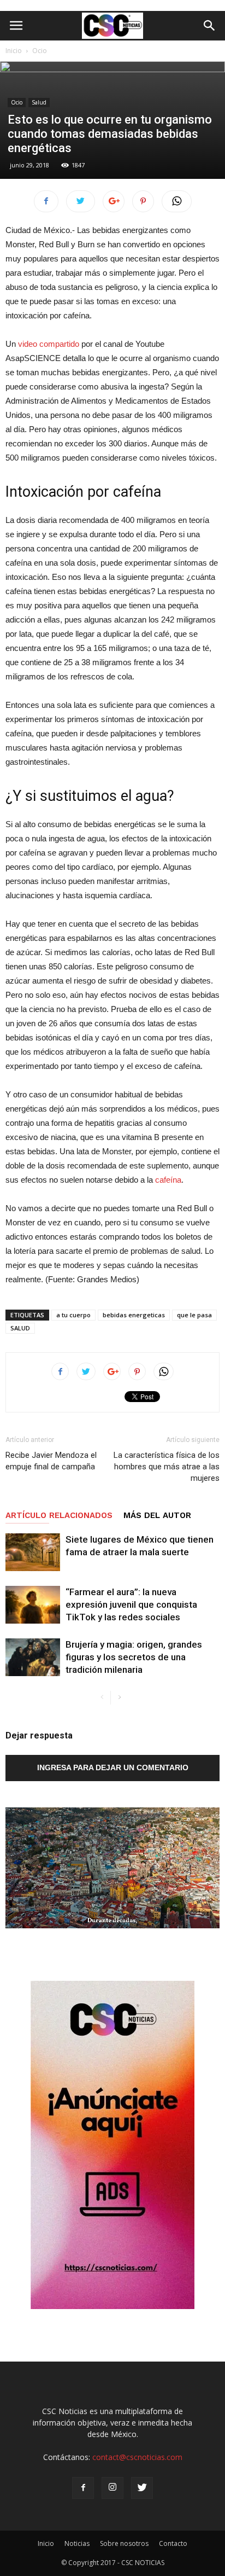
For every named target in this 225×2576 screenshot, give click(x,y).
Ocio (40, 51)
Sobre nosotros (124, 2543)
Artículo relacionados (59, 1515)
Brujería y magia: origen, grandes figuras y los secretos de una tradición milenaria (134, 1657)
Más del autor (157, 1515)
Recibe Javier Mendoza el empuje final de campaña (51, 1461)
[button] (210, 26)
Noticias (77, 2543)
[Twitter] (142, 2488)
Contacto (173, 2543)
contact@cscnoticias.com (137, 2457)
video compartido (49, 344)
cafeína (168, 1180)
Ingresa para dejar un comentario (113, 1767)
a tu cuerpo (73, 1315)
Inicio (14, 51)
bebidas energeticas (134, 1315)
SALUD (20, 1328)
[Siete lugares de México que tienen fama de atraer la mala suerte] (33, 1552)
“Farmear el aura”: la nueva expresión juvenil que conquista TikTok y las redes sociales (131, 1604)
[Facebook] (83, 2488)
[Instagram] (112, 2488)
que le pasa (194, 1315)
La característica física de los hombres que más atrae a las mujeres (167, 1467)
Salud (39, 102)
